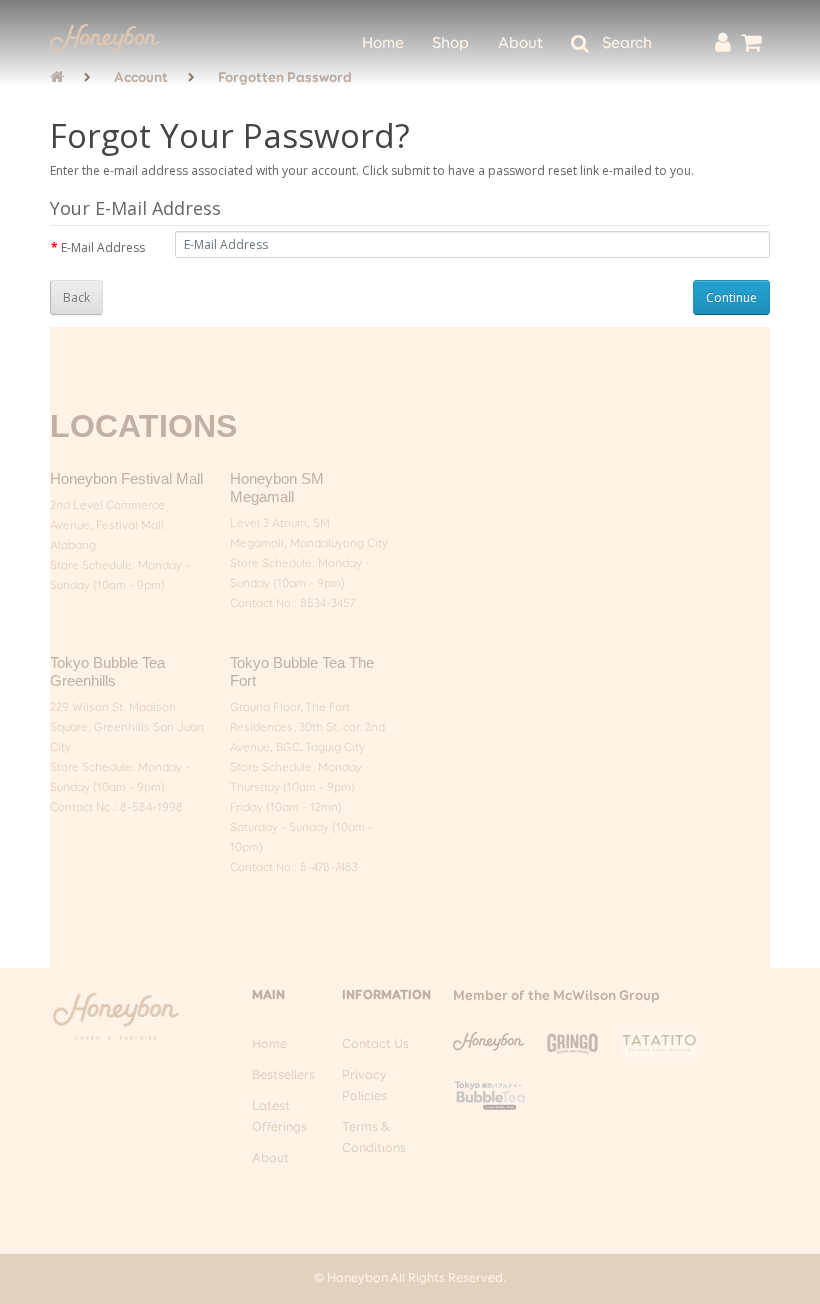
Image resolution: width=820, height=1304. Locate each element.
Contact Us (375, 1044)
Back (76, 297)
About (520, 44)
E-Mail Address (103, 247)
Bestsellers (283, 1075)
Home (383, 44)
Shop (450, 44)
